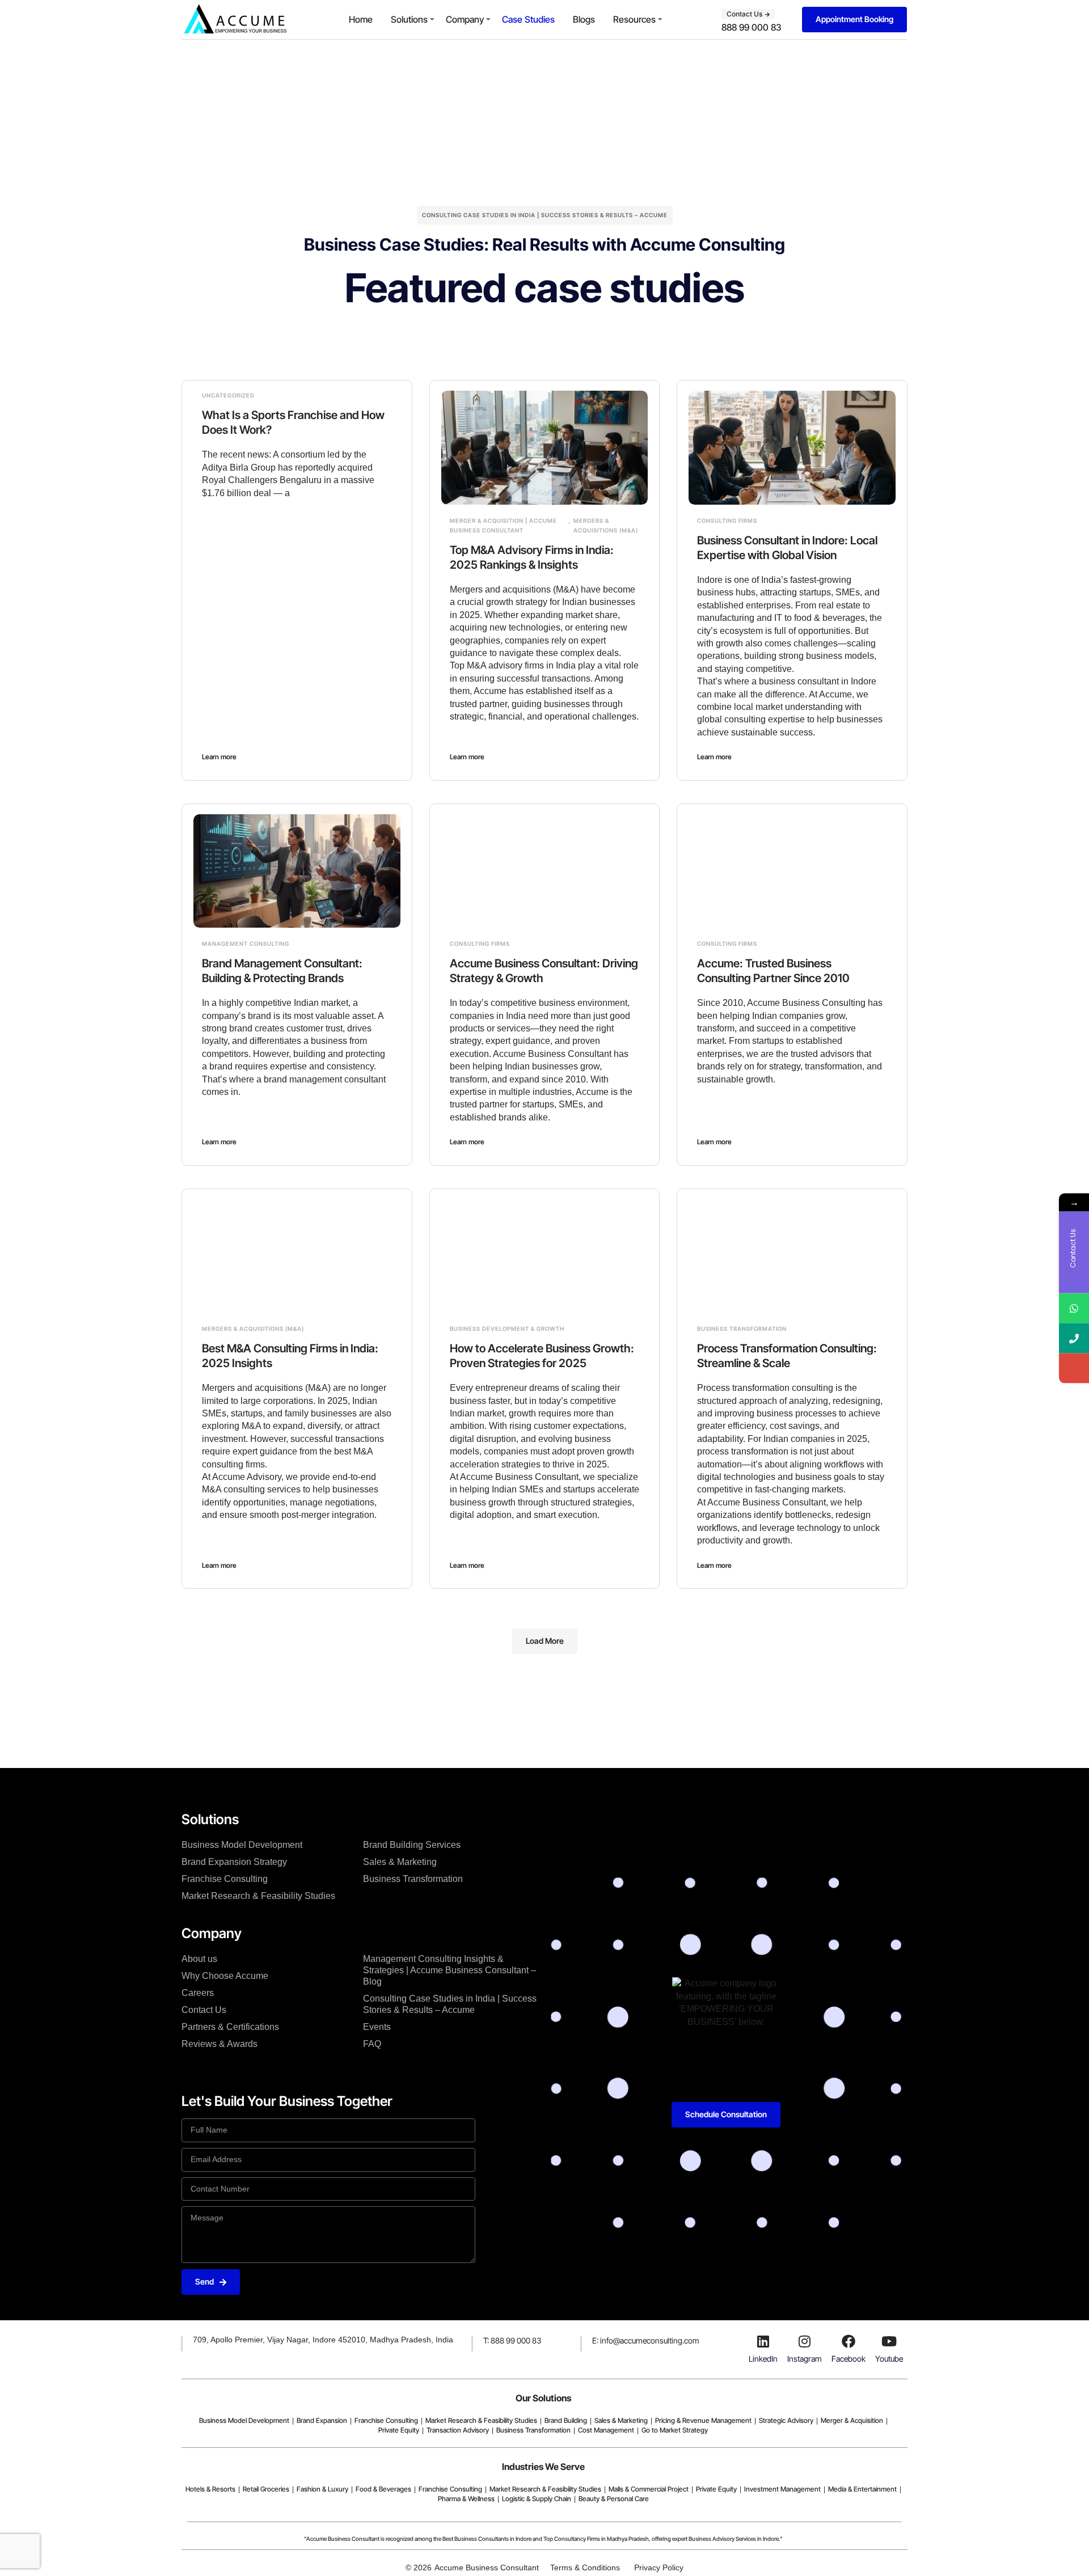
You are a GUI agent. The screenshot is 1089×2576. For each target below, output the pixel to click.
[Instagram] (805, 2341)
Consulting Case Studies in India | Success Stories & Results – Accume (450, 2004)
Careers (198, 1993)
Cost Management (606, 2430)
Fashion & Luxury (322, 2489)
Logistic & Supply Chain (537, 2499)
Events (377, 2027)
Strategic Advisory (786, 2420)
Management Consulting (246, 944)
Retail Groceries (266, 2489)
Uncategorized (228, 395)
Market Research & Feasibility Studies (258, 1896)
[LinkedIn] (763, 2341)
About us (199, 1959)
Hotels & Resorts (210, 2489)
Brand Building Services (412, 1845)
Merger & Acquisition (852, 2420)
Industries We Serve (543, 2467)
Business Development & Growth (507, 1329)
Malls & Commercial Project (649, 2489)
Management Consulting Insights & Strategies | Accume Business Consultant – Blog (449, 1970)
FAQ (372, 2044)
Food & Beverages (383, 2489)
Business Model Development (242, 1845)
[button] (545, 1641)
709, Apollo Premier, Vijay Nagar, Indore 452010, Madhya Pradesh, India (323, 2340)
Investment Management (782, 2489)
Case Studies (528, 19)
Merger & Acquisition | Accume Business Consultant (503, 525)
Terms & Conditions (585, 2567)
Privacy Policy (659, 2567)
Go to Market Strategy (675, 2430)
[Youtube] (889, 2341)
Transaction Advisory (458, 2430)
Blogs (584, 19)
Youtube (889, 2359)
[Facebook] (849, 2341)
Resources (634, 19)
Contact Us (204, 2010)
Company (465, 19)
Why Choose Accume (225, 1976)
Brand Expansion (322, 2420)
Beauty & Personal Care (614, 2499)
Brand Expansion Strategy (234, 1862)
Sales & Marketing (400, 1862)
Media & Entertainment (862, 2489)
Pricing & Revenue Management (703, 2420)
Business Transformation (742, 1329)
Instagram (805, 2359)
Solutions (409, 19)
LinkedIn (763, 2359)
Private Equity (399, 2430)
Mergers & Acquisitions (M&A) (606, 525)
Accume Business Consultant (487, 2567)
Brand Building (566, 2420)
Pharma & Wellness (466, 2499)
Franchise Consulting (225, 1879)
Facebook (849, 2359)
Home (361, 19)
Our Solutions (543, 2398)
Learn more (219, 757)
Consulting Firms (727, 521)
